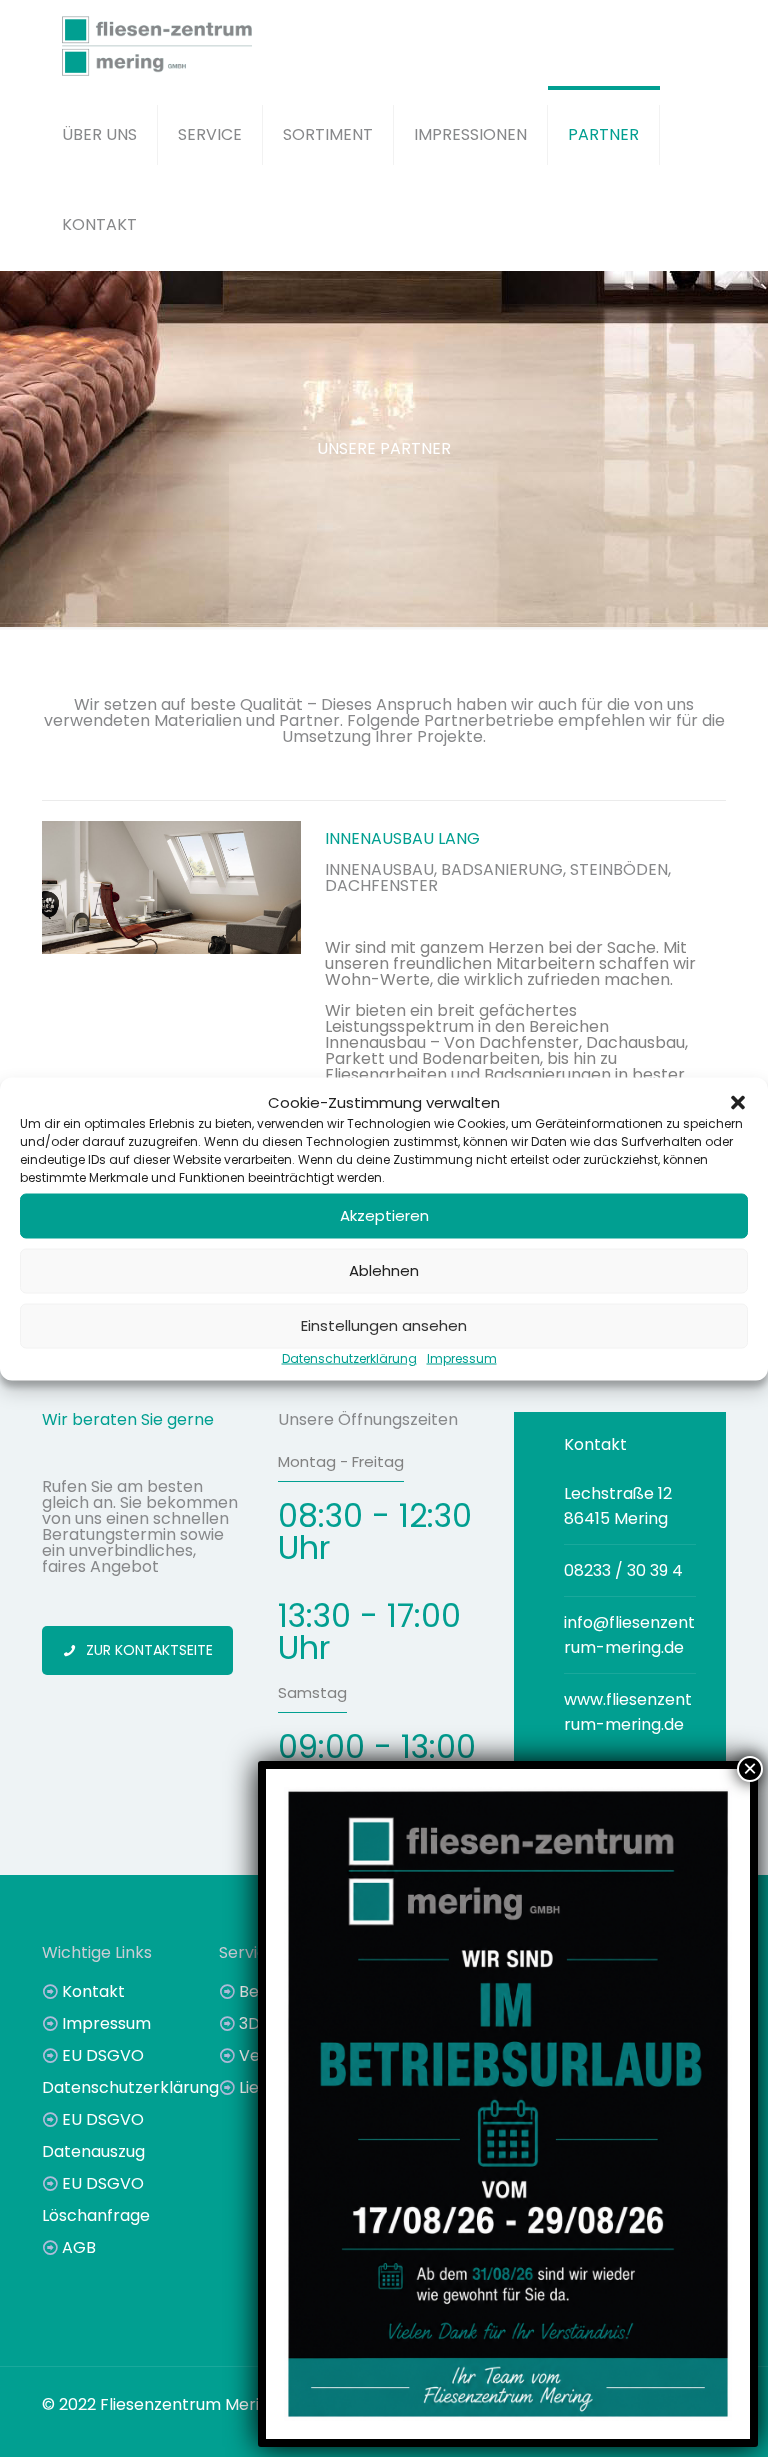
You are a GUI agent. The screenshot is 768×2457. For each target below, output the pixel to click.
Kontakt (93, 1991)
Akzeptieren (384, 1215)
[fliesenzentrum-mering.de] (157, 45)
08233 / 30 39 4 (623, 1570)
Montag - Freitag (341, 1461)
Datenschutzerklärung (349, 1357)
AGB (79, 2247)
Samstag (312, 1692)
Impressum (462, 1357)
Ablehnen (384, 1270)
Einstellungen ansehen (384, 1325)
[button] (738, 1102)
